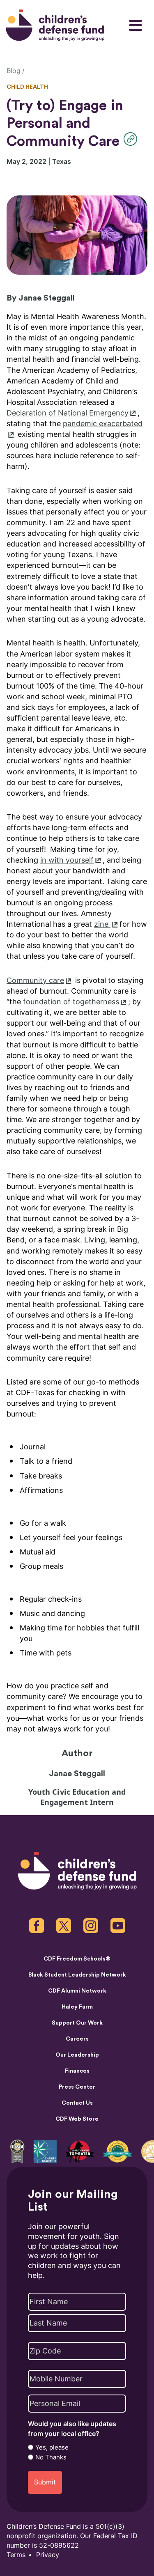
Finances (77, 2071)
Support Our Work (77, 2023)
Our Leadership (77, 2055)
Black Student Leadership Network (77, 1975)
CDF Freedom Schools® (77, 1959)
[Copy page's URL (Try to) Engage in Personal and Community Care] (132, 139)
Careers (77, 2039)
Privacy (48, 2555)
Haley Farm (77, 2007)
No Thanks (51, 2457)
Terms (16, 2555)
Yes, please (52, 2447)
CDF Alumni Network (77, 1991)
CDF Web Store (77, 2119)
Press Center (77, 2087)
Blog (14, 71)
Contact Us (77, 2103)
